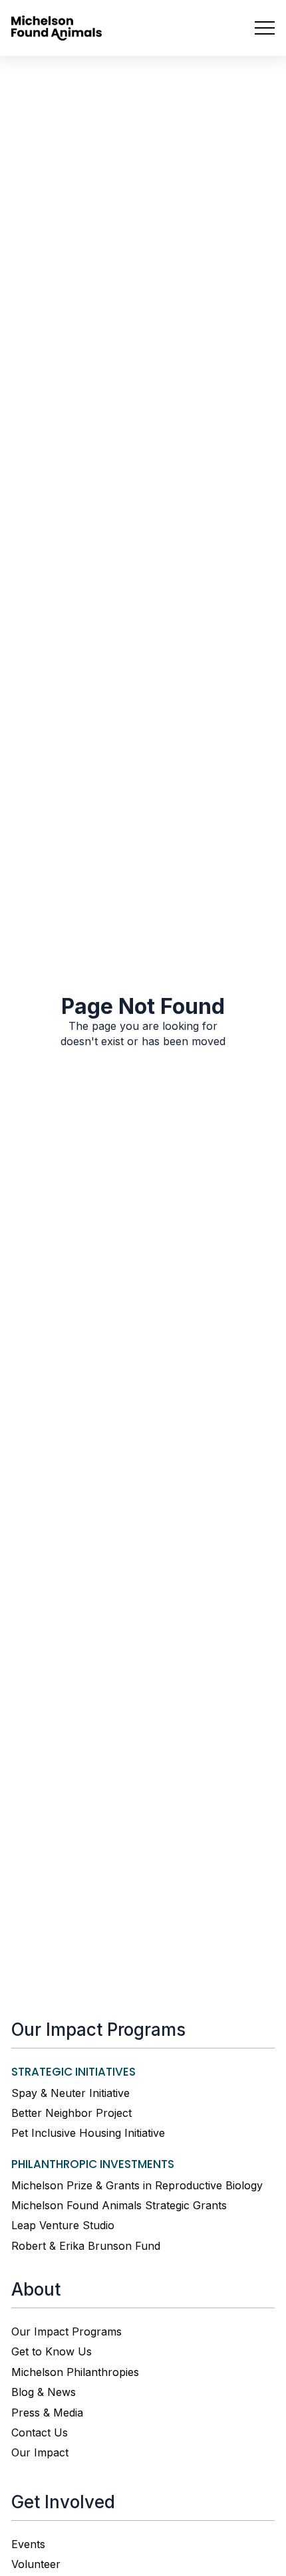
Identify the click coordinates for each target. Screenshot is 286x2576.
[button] (259, 28)
